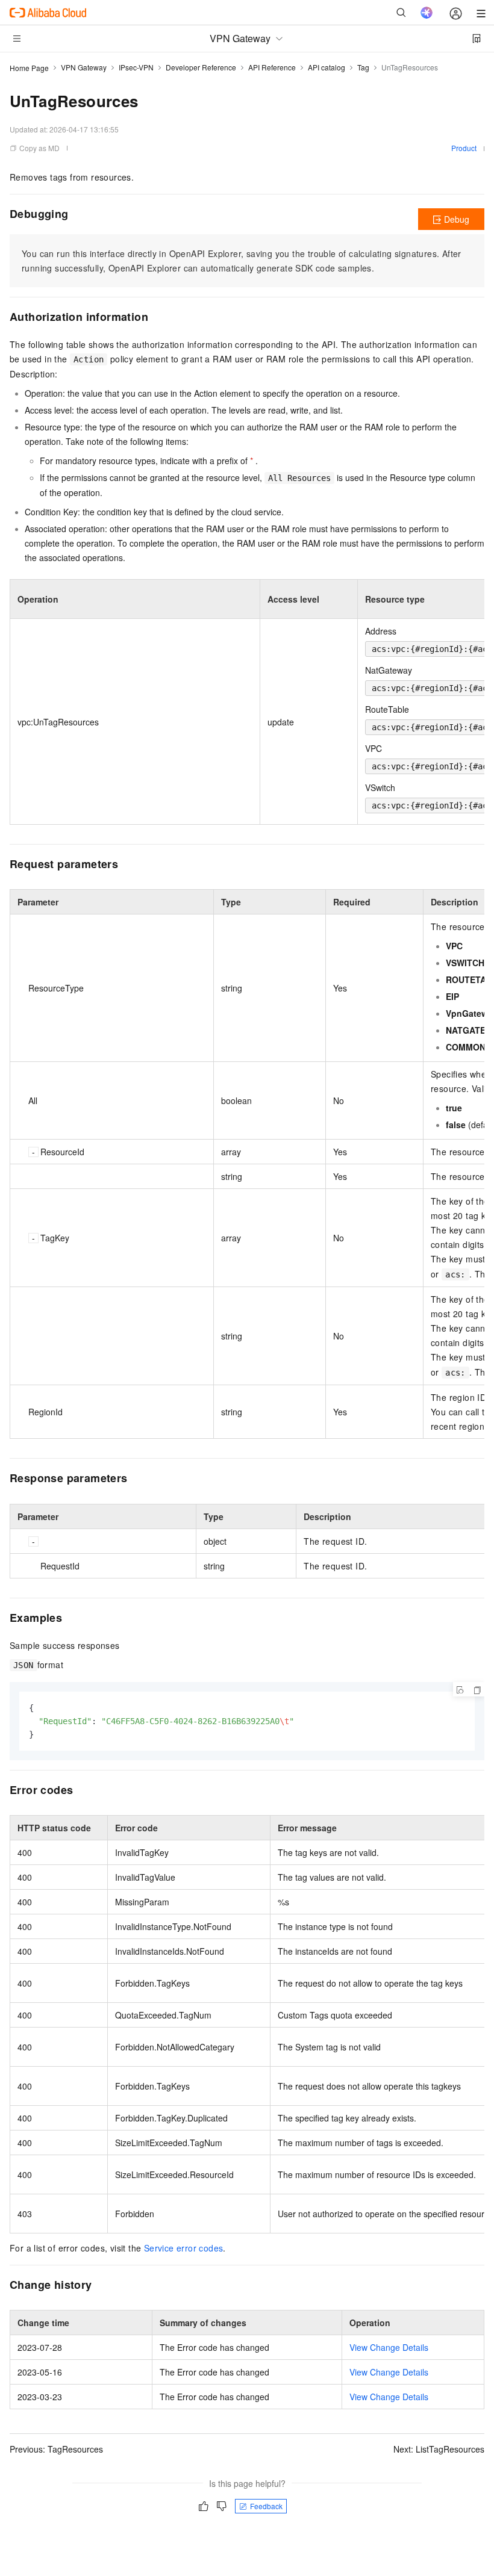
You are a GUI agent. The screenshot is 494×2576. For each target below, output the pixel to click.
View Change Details (389, 2347)
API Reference (272, 67)
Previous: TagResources (56, 2449)
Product (464, 148)
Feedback (266, 2506)
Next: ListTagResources (439, 2449)
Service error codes (184, 2248)
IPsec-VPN (136, 67)
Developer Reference (201, 67)
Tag (363, 67)
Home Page (29, 68)
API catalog (327, 67)
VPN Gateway (84, 67)
